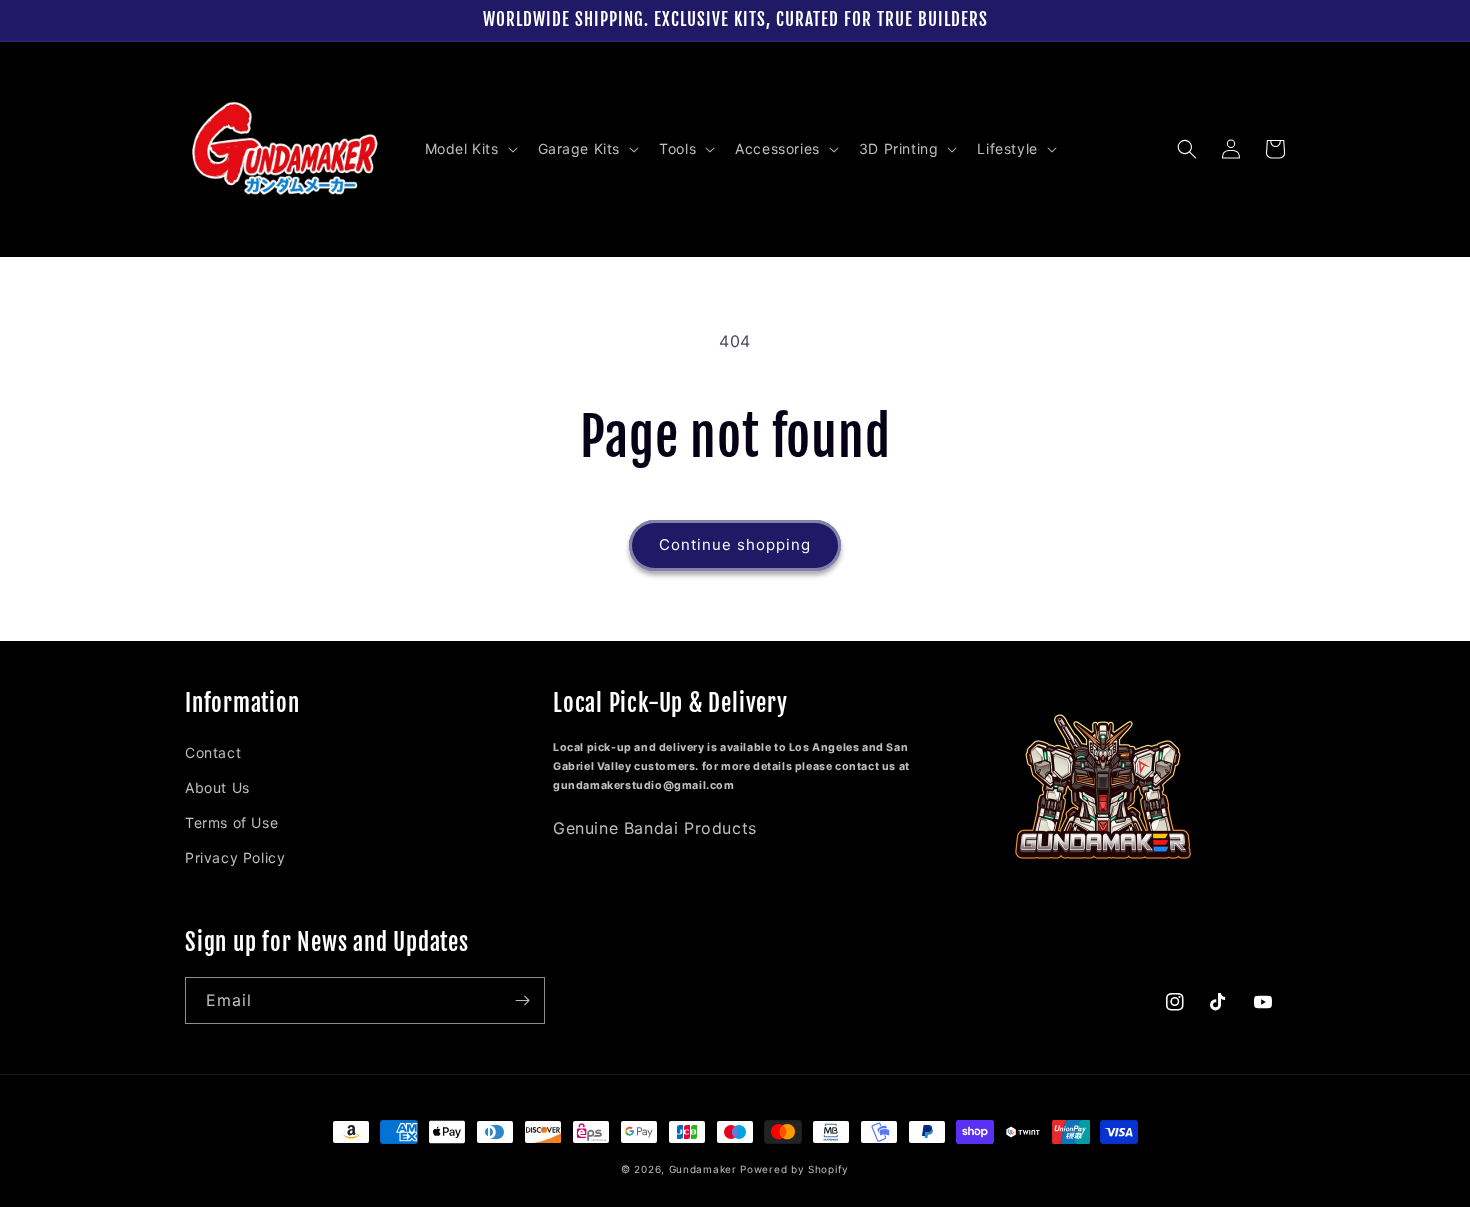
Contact (213, 752)
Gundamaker (703, 1169)
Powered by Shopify (794, 1169)
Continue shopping (735, 544)
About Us (217, 787)
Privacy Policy (235, 857)
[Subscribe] (522, 1000)
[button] (469, 149)
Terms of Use (231, 822)
